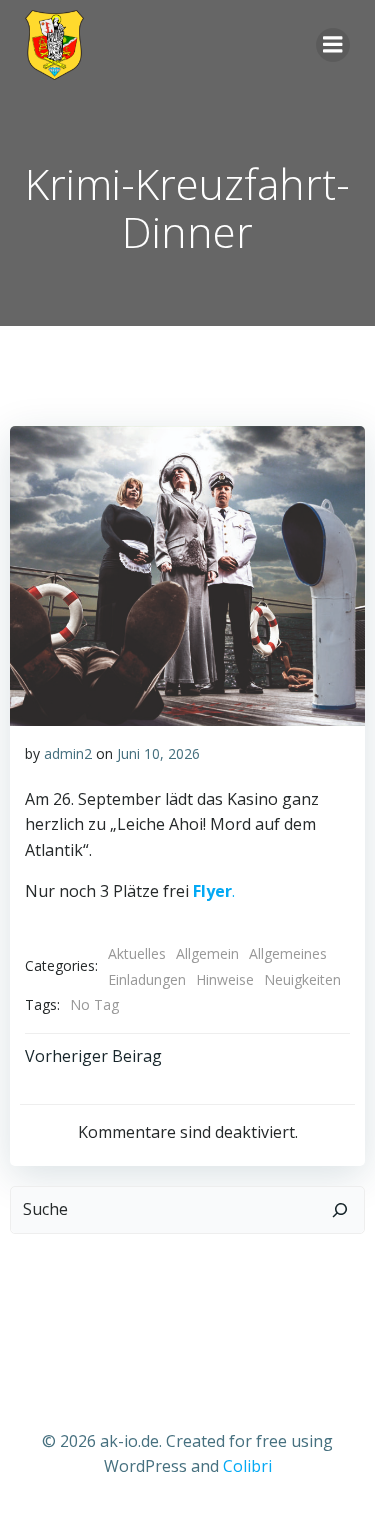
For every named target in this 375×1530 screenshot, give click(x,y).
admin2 (68, 753)
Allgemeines (288, 953)
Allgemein (207, 953)
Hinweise (225, 979)
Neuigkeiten (302, 979)
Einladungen (147, 979)
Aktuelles (137, 953)
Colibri (247, 1466)
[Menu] (333, 45)
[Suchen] (340, 1210)
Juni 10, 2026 (158, 753)
